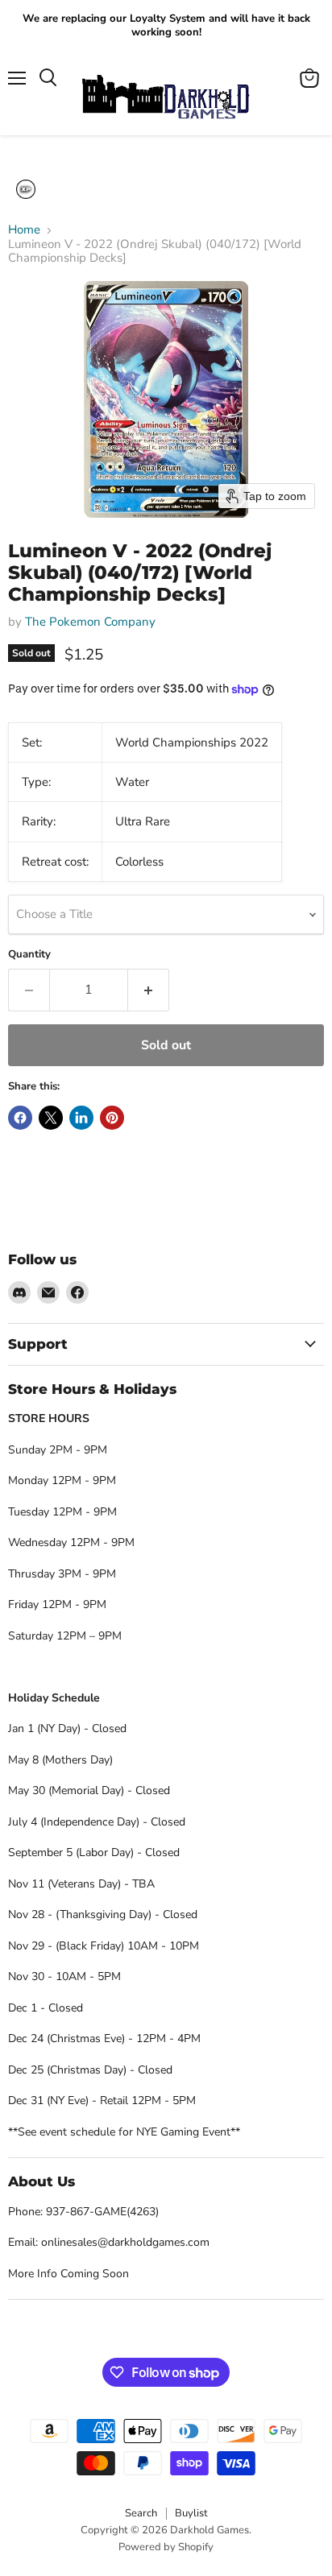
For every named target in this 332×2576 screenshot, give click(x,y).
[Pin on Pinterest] (112, 1118)
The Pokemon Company (90, 622)
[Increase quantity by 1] (149, 990)
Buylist (191, 2513)
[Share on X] (51, 1118)
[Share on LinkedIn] (81, 1118)
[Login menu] (26, 189)
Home (24, 230)
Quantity (29, 955)
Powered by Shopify (166, 2547)
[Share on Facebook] (20, 1118)
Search (141, 2513)
